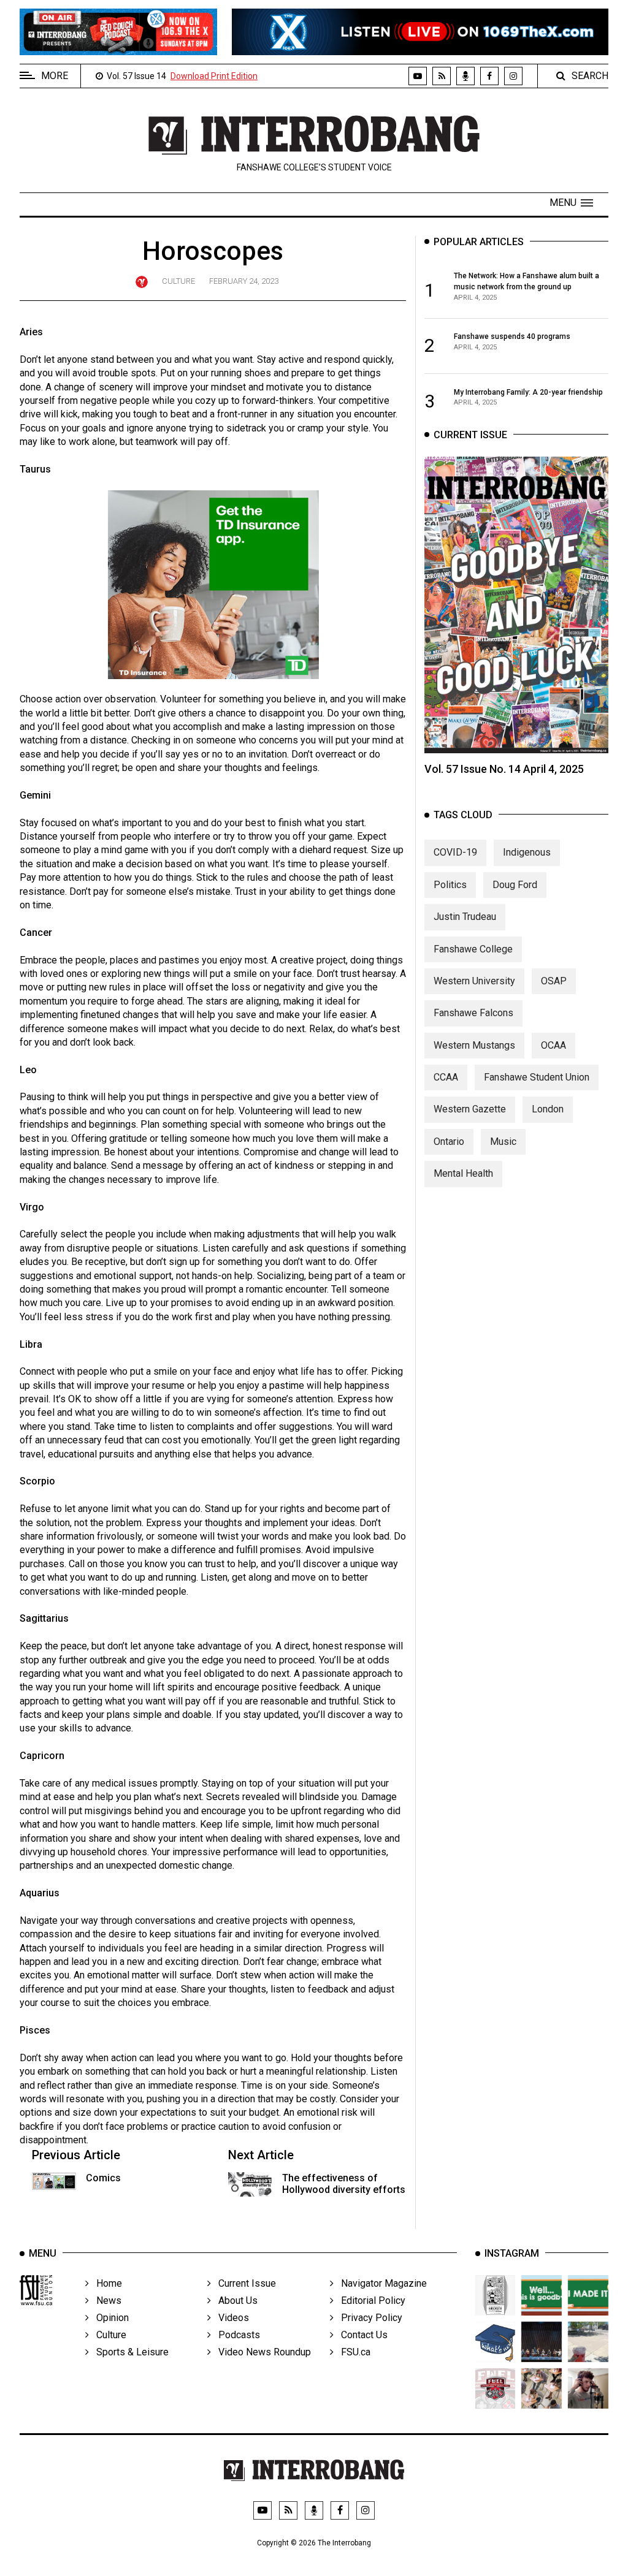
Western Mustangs (474, 1045)
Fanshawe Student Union (537, 1077)
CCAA (446, 1077)
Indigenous (527, 852)
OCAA (553, 1045)
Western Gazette (470, 1109)
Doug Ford (515, 885)
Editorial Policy (370, 2301)
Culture (178, 281)
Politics (450, 885)
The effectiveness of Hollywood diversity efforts (344, 2184)
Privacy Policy (368, 2318)
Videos (230, 2318)
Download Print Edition (214, 76)
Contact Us (361, 2335)
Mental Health (463, 1173)
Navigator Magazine (380, 2283)
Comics (103, 2178)
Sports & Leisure (129, 2352)
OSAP (554, 981)
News (105, 2301)
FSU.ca (352, 2352)
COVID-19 (455, 852)
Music (503, 1142)
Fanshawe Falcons (473, 1013)
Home (105, 2283)
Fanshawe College (473, 949)
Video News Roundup (261, 2352)
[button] (571, 203)
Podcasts (235, 2335)
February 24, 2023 (244, 281)
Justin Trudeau (465, 917)
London (548, 1109)
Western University (474, 981)
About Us (234, 2301)
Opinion (109, 2318)
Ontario (449, 1142)
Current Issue (243, 2283)
